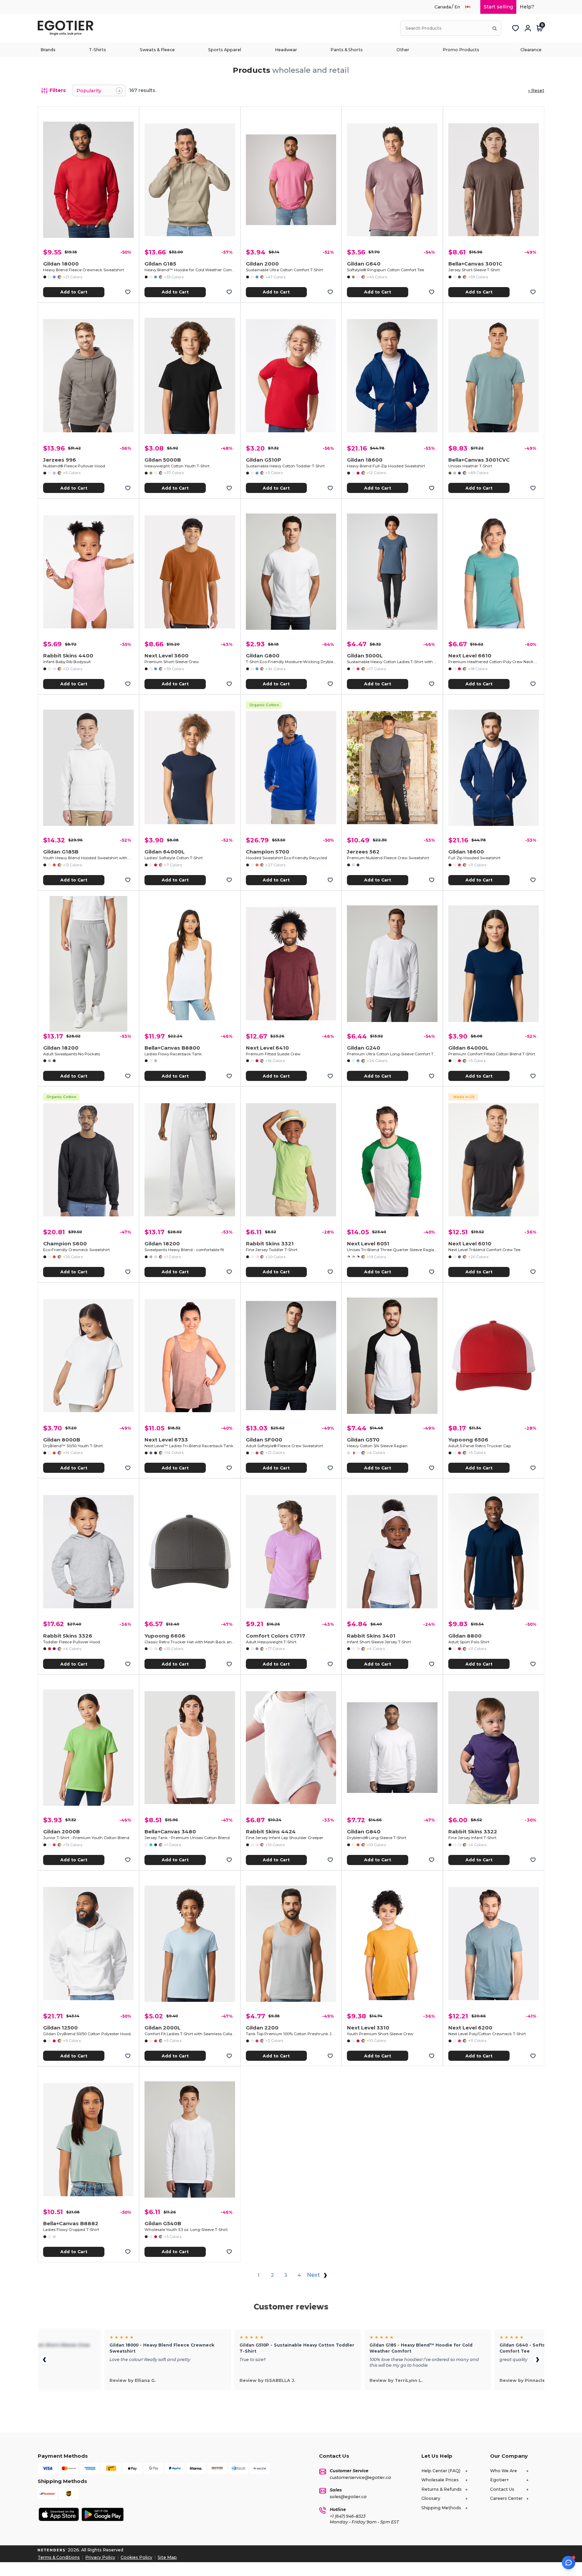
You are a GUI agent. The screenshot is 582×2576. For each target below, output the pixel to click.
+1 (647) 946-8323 (348, 2516)
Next (314, 2275)
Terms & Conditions (59, 2557)
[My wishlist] (516, 28)
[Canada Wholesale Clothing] (471, 7)
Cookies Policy (136, 2557)
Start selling (498, 7)
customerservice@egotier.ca (360, 2477)
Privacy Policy (100, 2557)
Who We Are (504, 2471)
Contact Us (502, 2489)
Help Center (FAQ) (441, 2471)
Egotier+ (499, 2480)
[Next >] (538, 2360)
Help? (527, 7)
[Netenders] (52, 2550)
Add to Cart (74, 292)
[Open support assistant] (569, 2563)
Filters (58, 90)
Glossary (431, 2498)
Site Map (167, 2557)
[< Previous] (44, 2360)
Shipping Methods (441, 2508)
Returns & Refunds (442, 2489)
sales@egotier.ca (348, 2497)
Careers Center (506, 2498)
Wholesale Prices (440, 2480)
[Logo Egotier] (68, 28)
